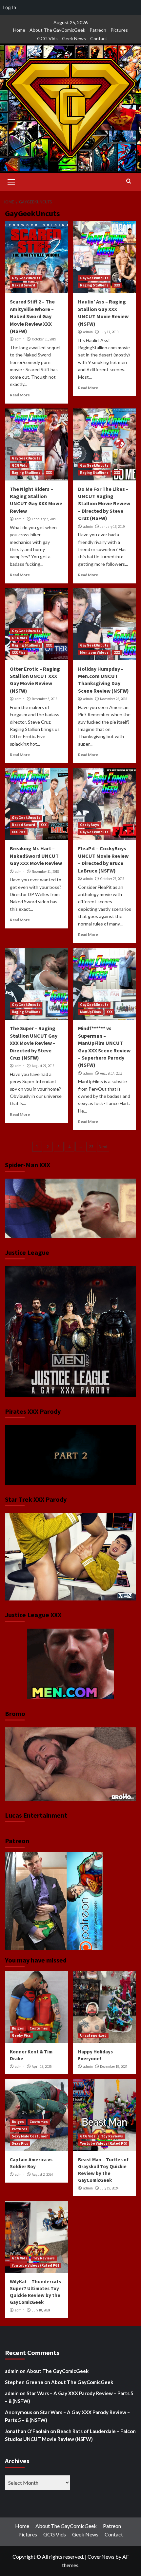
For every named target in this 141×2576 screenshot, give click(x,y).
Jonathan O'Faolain (27, 2431)
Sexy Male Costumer (30, 2136)
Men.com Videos (94, 652)
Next (103, 1147)
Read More (20, 395)
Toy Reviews (112, 2136)
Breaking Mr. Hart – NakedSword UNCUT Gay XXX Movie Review (36, 856)
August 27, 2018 (43, 1066)
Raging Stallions (94, 285)
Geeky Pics (21, 2035)
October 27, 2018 (112, 879)
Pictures (119, 30)
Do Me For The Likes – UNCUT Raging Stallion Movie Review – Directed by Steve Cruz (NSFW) (104, 504)
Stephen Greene (24, 2382)
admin (20, 339)
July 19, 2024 (109, 2188)
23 (91, 1147)
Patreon (98, 30)
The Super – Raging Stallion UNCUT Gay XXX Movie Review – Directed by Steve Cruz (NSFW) (34, 1043)
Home (19, 30)
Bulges (18, 2028)
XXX (117, 285)
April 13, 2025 (42, 2066)
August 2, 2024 (42, 2174)
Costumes (39, 2028)
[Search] (129, 181)
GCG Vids (47, 38)
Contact (99, 38)
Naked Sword (23, 285)
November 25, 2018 (114, 699)
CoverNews (101, 2557)
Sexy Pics (20, 2143)
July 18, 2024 (41, 2310)
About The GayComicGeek (57, 30)
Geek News (74, 38)
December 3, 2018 (45, 699)
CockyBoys (90, 825)
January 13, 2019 (112, 527)
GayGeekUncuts (26, 278)
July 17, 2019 (109, 332)
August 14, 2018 (111, 1073)
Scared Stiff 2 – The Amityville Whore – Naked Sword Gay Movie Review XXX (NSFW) (32, 316)
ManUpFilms (91, 1012)
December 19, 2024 (114, 2066)
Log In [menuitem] (9, 7)
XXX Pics (19, 652)
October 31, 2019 (44, 339)
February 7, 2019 (44, 519)
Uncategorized (93, 2035)
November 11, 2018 (45, 872)
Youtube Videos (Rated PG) (104, 2143)
